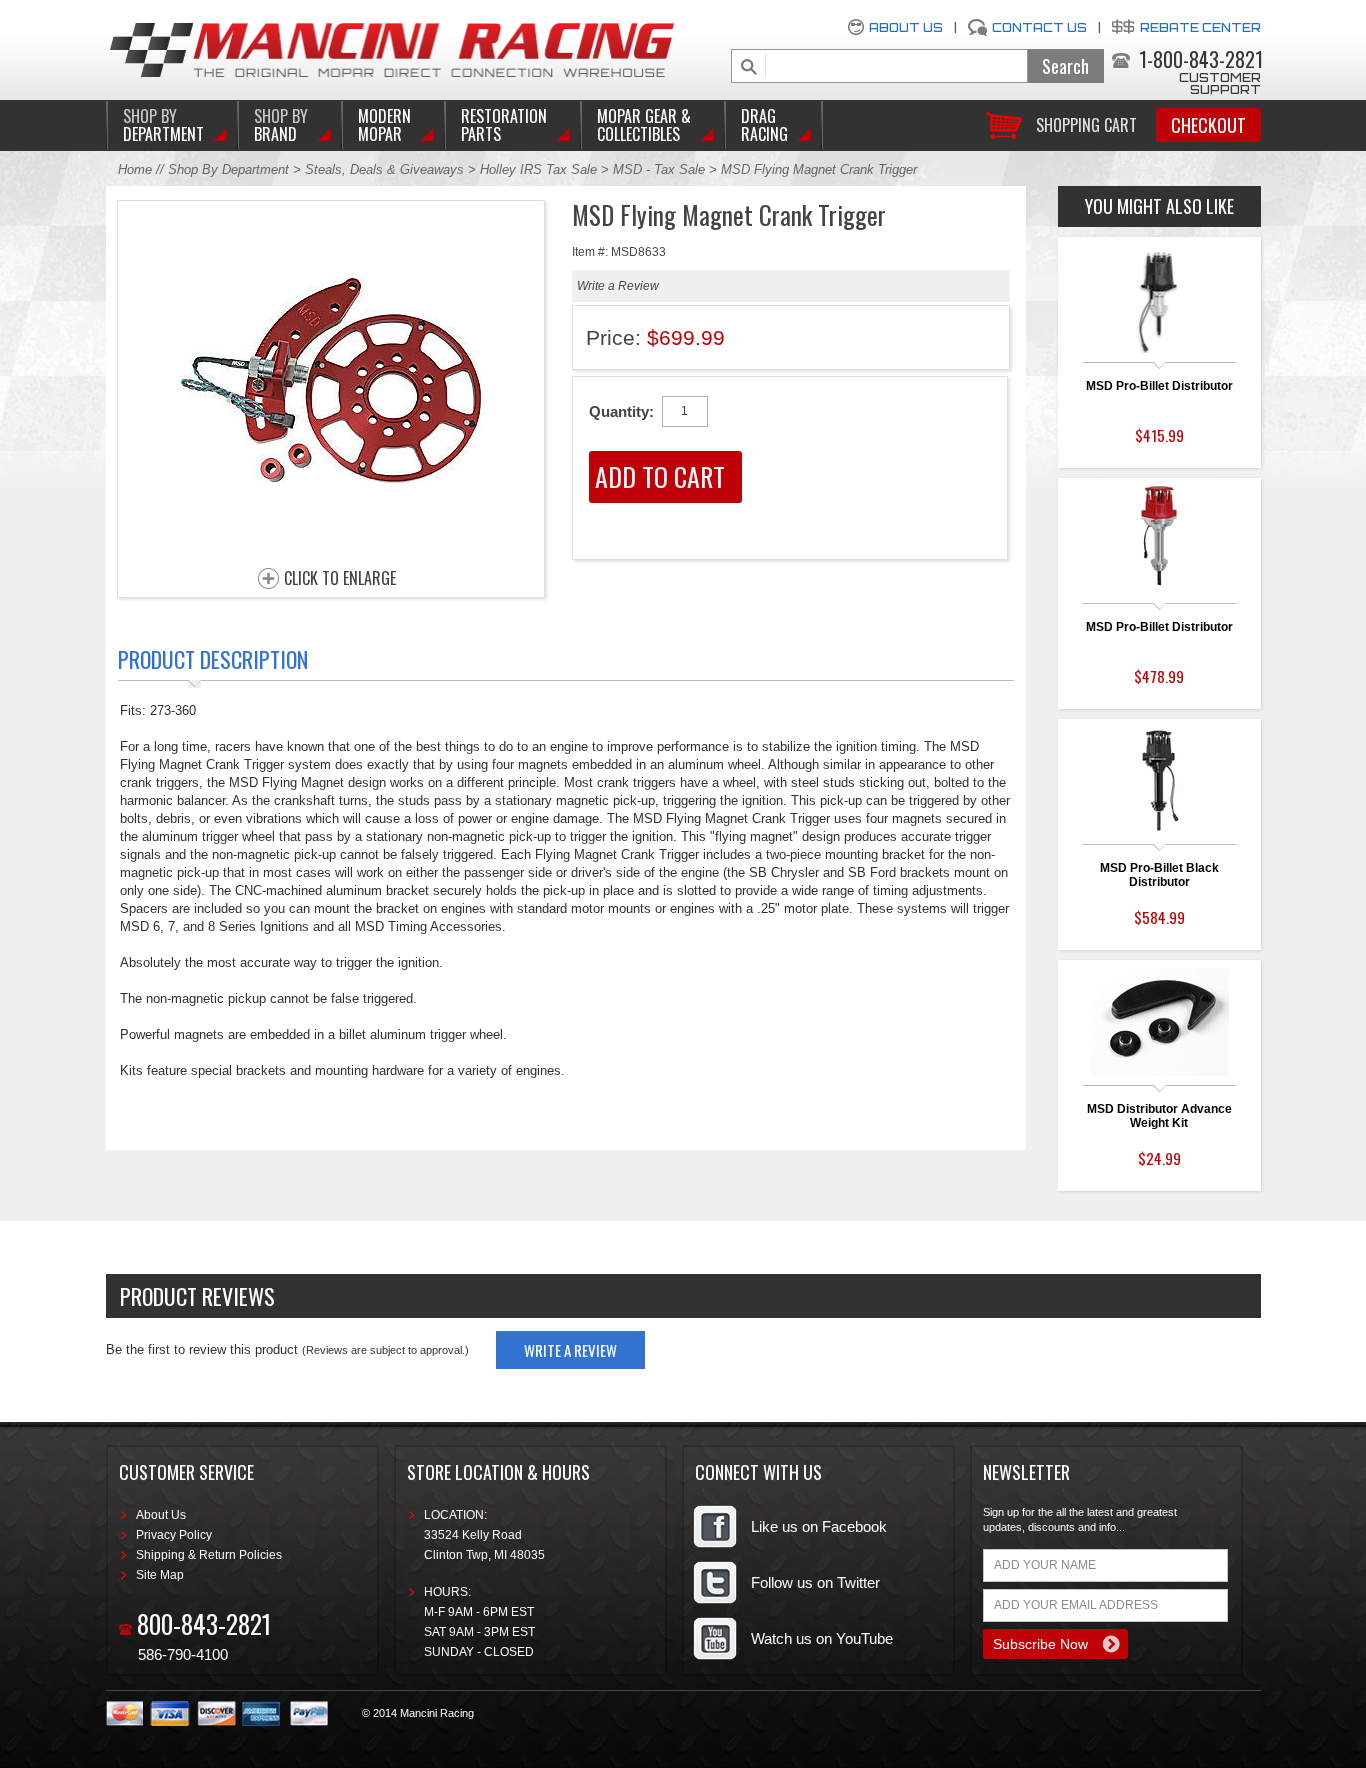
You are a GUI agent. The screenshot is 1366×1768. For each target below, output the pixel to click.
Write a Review (618, 286)
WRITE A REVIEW (570, 1350)
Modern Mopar (384, 125)
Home (135, 169)
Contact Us (1039, 27)
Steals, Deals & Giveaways (384, 169)
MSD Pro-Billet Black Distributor (1159, 875)
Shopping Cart (1086, 123)
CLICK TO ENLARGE (340, 579)
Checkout (1208, 125)
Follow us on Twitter (815, 1582)
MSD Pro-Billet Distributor (1159, 386)
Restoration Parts (504, 125)
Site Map (160, 1575)
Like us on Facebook (819, 1526)
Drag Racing (764, 125)
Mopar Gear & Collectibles (644, 125)
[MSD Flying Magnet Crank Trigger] (331, 549)
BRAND (281, 125)
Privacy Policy (174, 1535)
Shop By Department (228, 169)
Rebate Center (1200, 27)
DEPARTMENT (163, 125)
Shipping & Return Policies (209, 1555)
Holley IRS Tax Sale (538, 169)
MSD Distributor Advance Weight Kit (1159, 1116)
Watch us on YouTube (822, 1638)
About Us (906, 27)
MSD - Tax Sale (659, 169)
